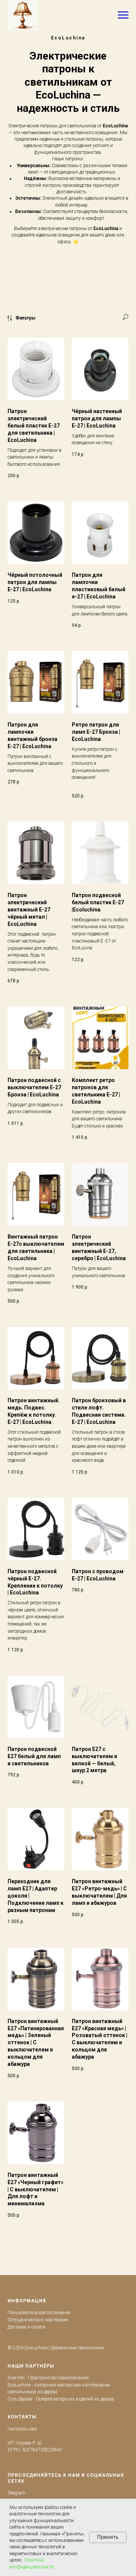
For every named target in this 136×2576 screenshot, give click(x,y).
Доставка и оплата (26, 2327)
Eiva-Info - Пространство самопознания (48, 2378)
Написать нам (22, 2429)
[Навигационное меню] (123, 15)
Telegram (16, 2493)
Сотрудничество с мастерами (38, 2320)
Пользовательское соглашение (39, 2313)
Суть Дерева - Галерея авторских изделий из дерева (61, 2399)
